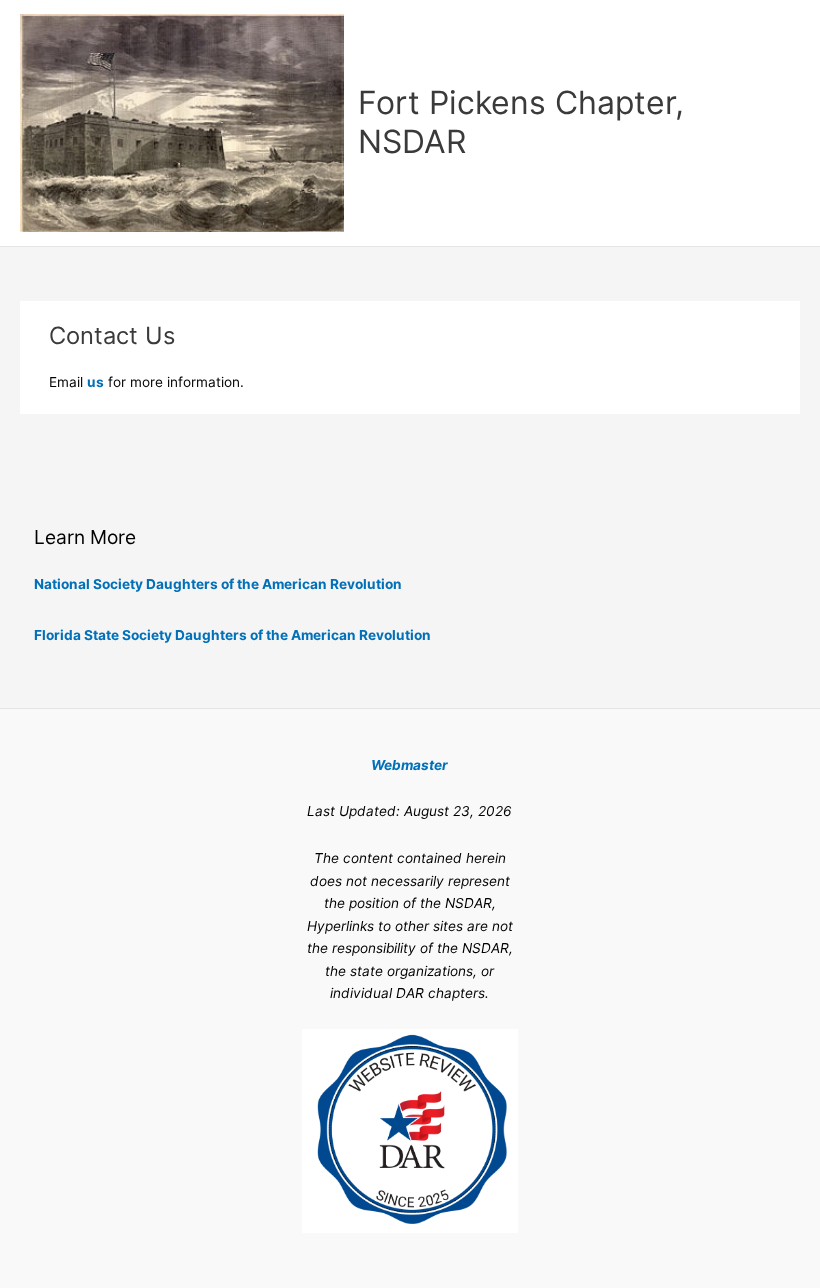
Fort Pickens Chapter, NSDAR (521, 121)
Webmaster (409, 765)
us (95, 382)
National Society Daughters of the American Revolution (218, 584)
